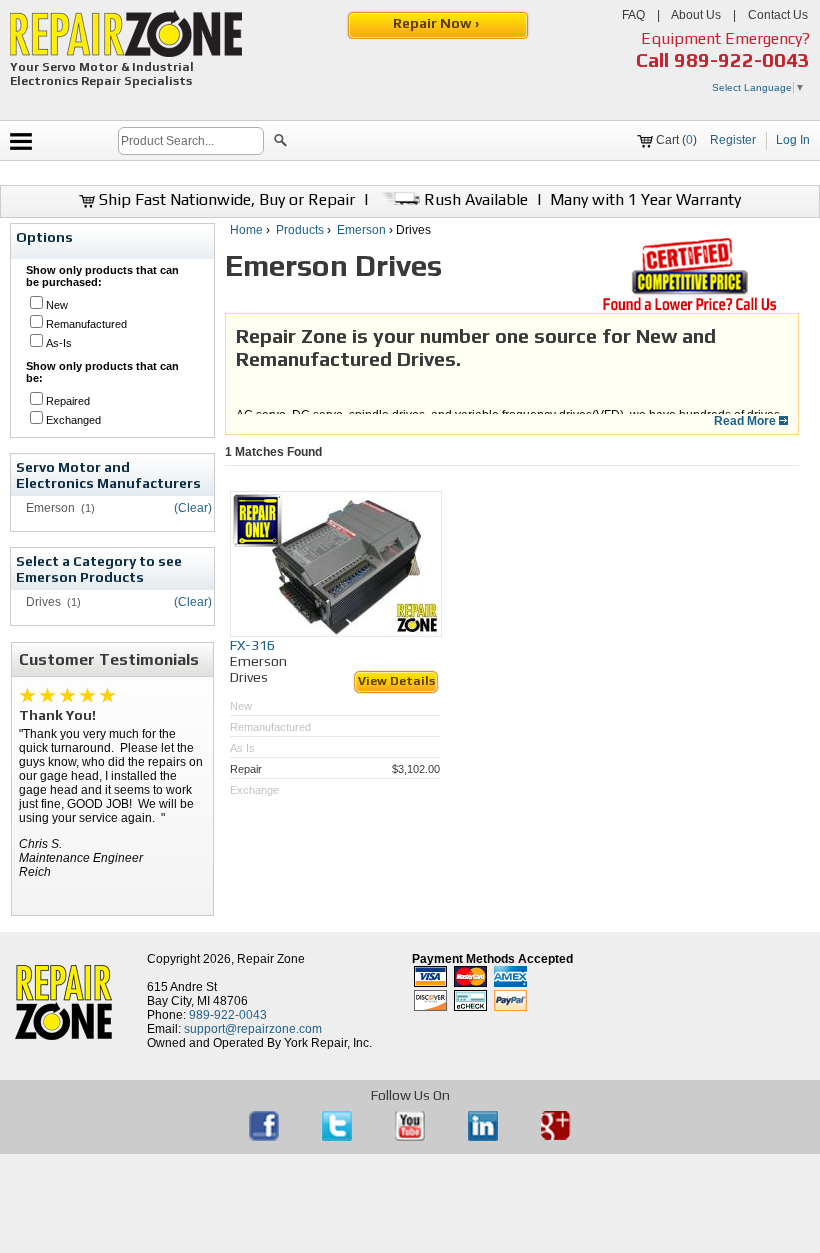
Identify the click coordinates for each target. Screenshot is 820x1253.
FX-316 (252, 645)
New (57, 305)
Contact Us (778, 15)
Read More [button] (746, 421)
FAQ (633, 15)
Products (300, 230)
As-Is (59, 343)
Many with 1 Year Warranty (645, 199)
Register (733, 140)
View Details (396, 681)
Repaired (68, 401)
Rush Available (474, 199)
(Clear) (193, 508)
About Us (696, 15)
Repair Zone (271, 959)
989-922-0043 (742, 59)
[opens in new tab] (265, 1137)
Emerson (361, 230)
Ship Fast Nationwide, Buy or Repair (225, 199)
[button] (280, 143)
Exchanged (73, 420)
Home (246, 230)
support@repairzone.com (253, 1029)
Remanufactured (86, 324)
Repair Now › (437, 23)
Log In (793, 140)
